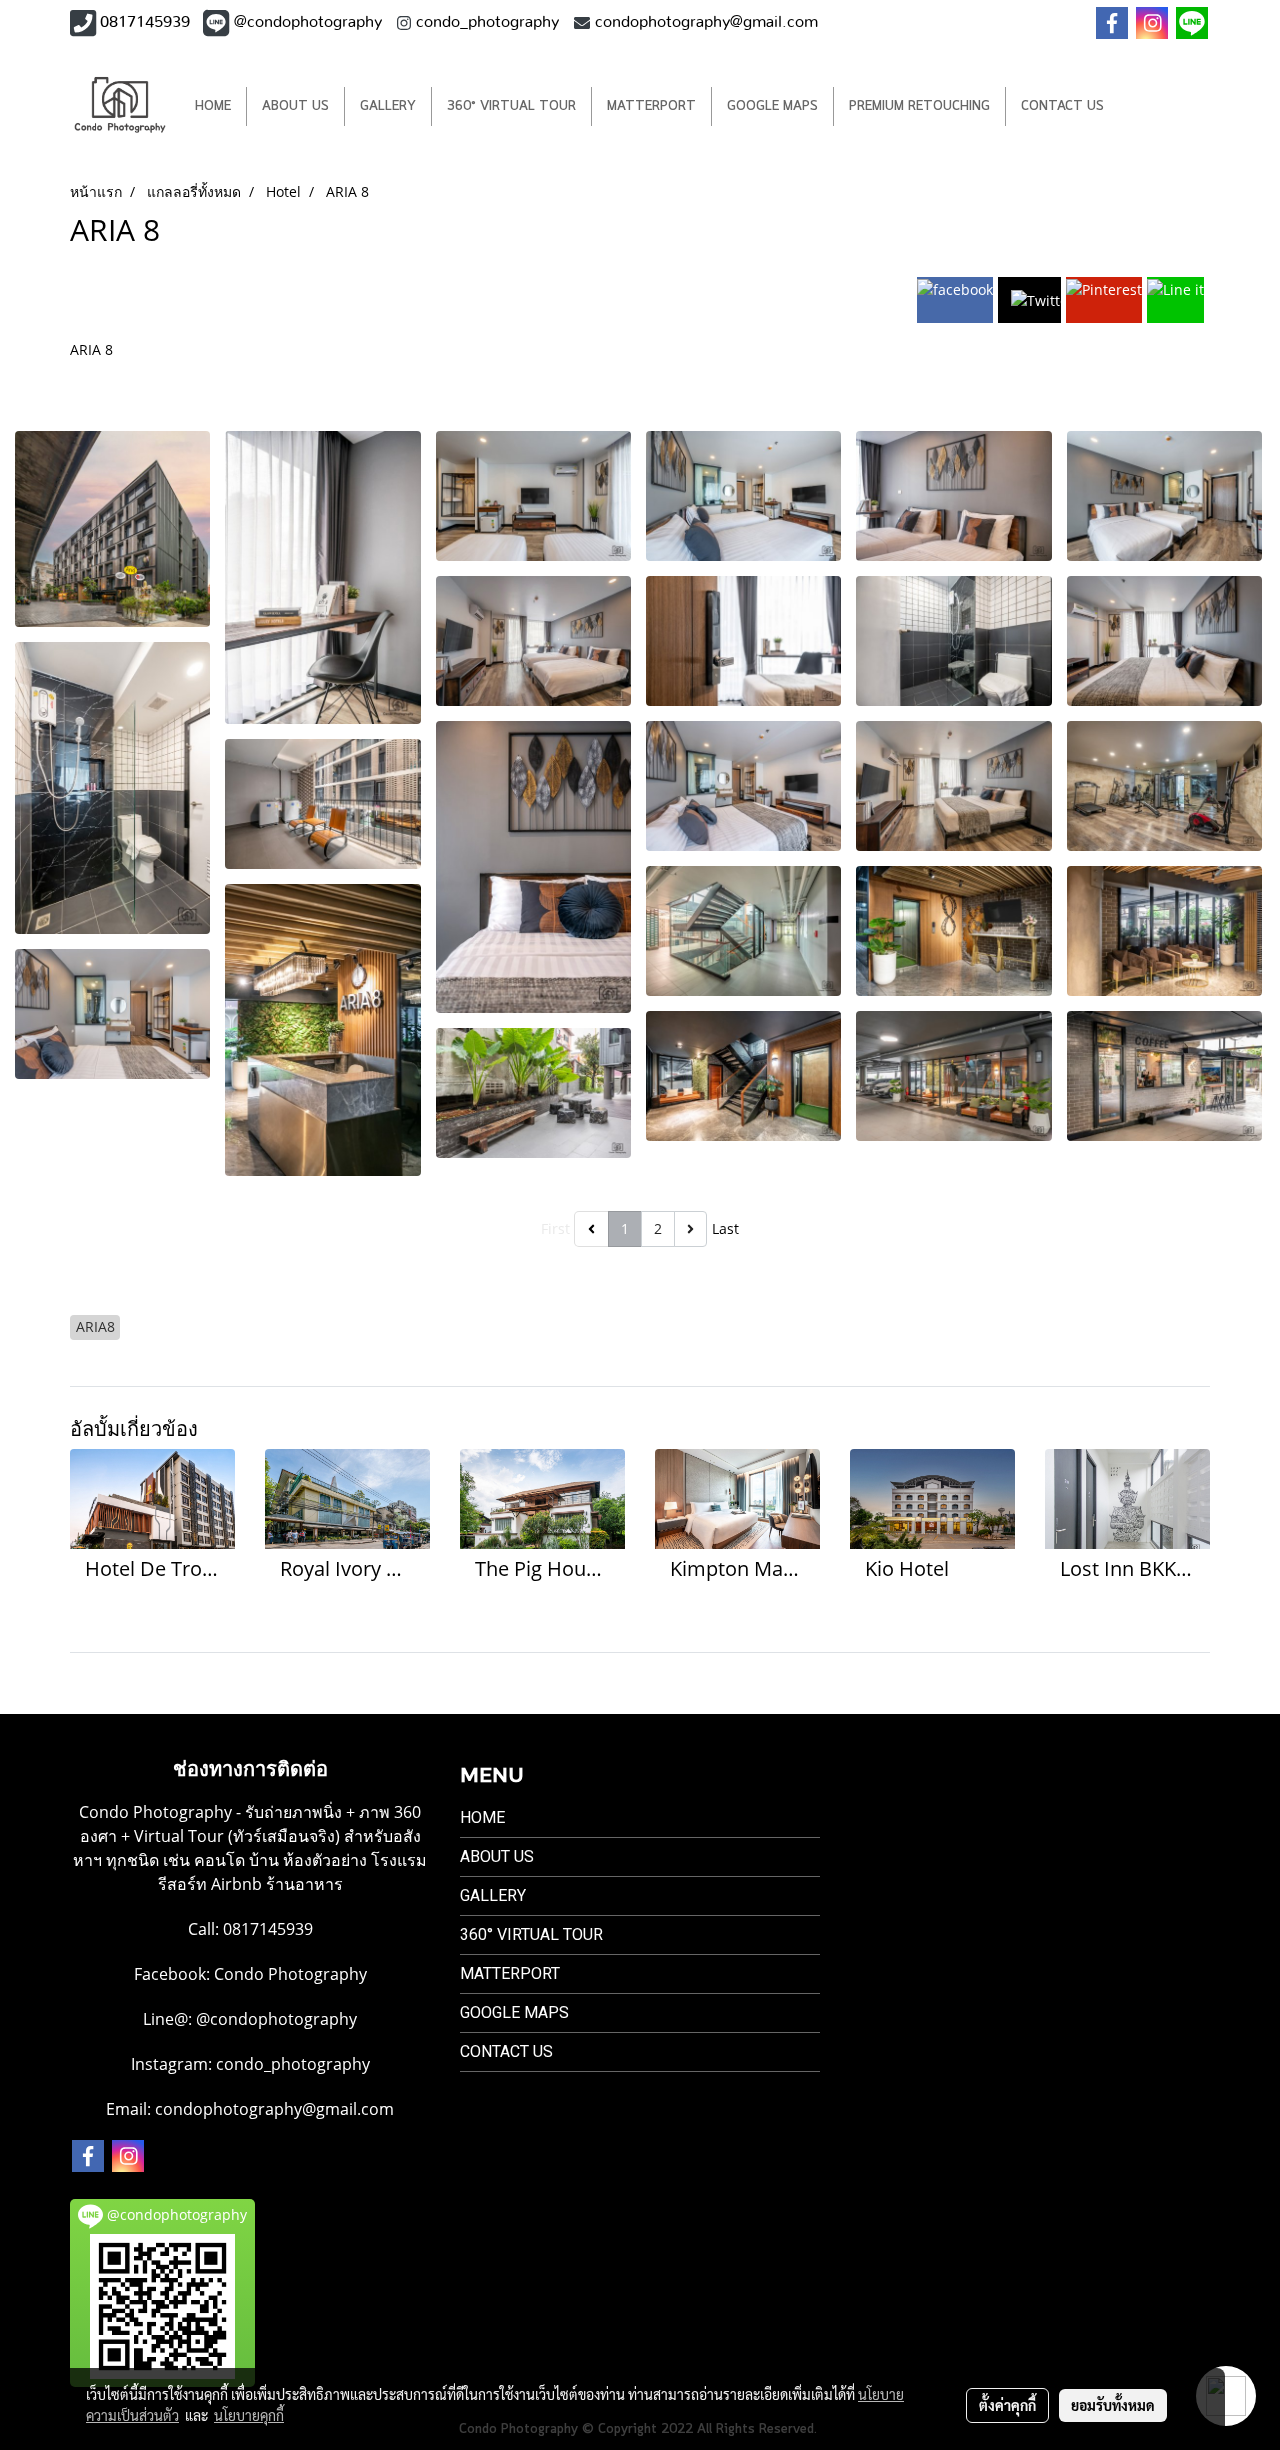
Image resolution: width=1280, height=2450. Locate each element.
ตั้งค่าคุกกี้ (1007, 2405)
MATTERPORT (651, 106)
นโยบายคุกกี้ (249, 2415)
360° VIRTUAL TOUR (511, 106)
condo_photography (293, 2064)
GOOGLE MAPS (772, 106)
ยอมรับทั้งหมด (1113, 2405)
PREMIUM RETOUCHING (919, 106)
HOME (213, 106)
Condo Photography (290, 1974)
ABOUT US (295, 106)
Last (725, 1228)
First (555, 1228)
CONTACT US (1062, 106)
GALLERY (388, 106)
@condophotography (276, 2019)
